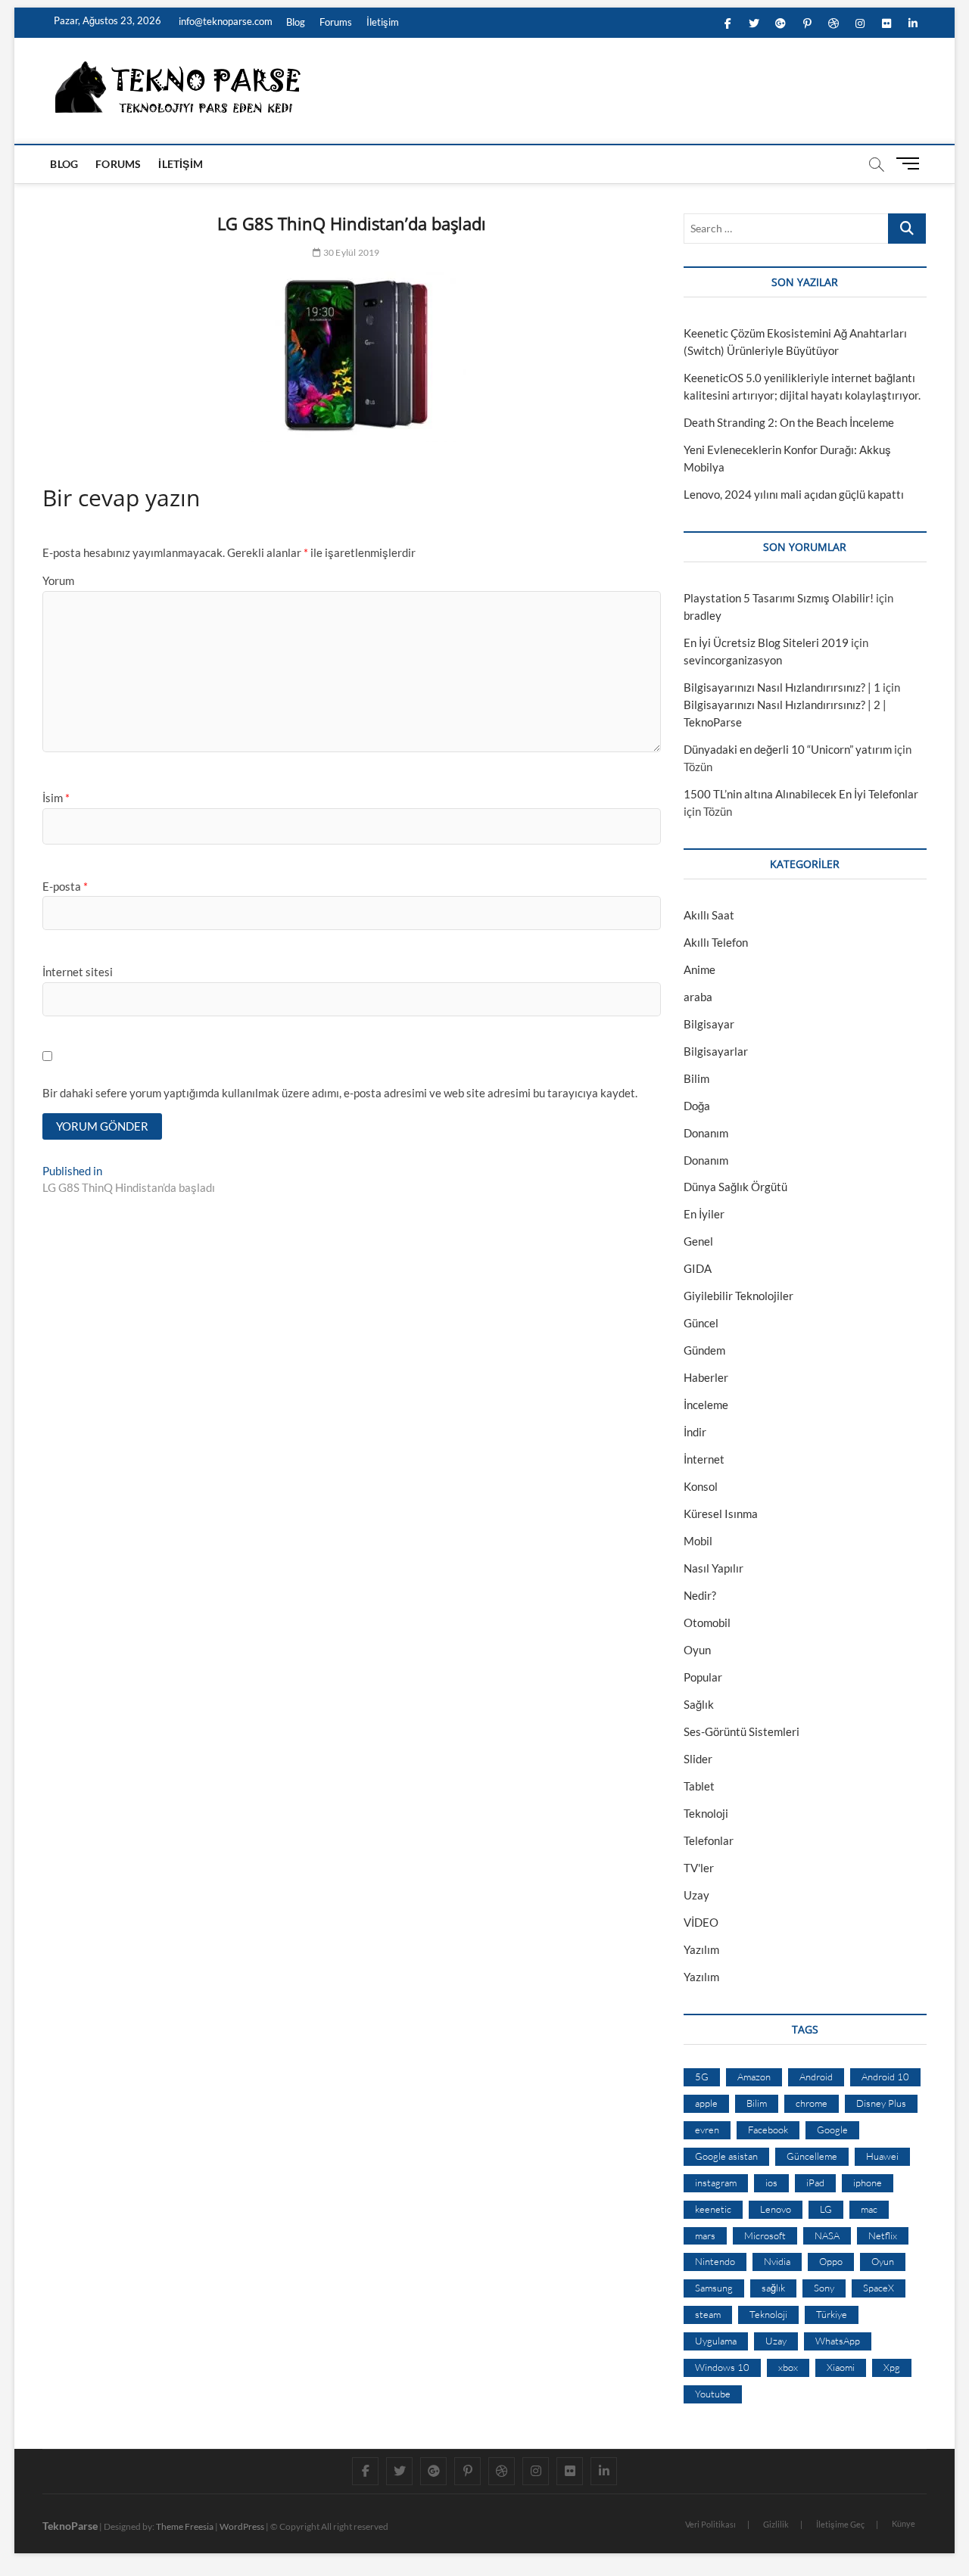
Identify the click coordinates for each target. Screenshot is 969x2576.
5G (702, 2077)
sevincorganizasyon (733, 660)
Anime (699, 969)
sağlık (773, 2288)
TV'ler (699, 1868)
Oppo (831, 2261)
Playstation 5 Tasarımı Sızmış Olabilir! (779, 598)
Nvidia (777, 2261)
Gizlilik (776, 2524)
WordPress (242, 2526)
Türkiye (832, 2314)
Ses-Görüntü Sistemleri (742, 1731)
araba (698, 997)
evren (707, 2130)
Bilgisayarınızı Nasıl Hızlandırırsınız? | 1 (782, 687)
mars (705, 2235)
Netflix (883, 2235)
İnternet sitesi (78, 972)
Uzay (696, 1895)
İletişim (383, 22)
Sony (824, 2288)
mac (869, 2209)
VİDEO (701, 1922)
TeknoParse (70, 2526)
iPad (815, 2182)
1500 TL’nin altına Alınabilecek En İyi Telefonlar (801, 794)
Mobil (698, 1541)
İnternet (704, 1459)
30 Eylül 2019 (351, 252)
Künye (904, 2523)
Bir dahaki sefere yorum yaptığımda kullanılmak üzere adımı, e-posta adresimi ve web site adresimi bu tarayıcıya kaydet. (340, 1093)
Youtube (713, 2394)
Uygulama (716, 2341)
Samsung (714, 2288)
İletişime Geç (840, 2524)
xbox (788, 2367)
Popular (703, 1677)
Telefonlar (709, 1840)
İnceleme (706, 1405)
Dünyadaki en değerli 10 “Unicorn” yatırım (788, 749)
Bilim (696, 1078)
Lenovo (776, 2209)
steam (708, 2314)
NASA (827, 2235)
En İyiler (704, 1214)
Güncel (701, 1323)
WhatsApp (838, 2341)
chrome (812, 2103)
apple (706, 2103)
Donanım (706, 1133)
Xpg (892, 2367)
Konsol (701, 1486)
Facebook (768, 2130)
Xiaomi (841, 2367)
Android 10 (885, 2077)
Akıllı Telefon (716, 942)
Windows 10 (722, 2367)
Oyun (697, 1650)
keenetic (713, 2209)
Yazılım (701, 1949)
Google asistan (726, 2156)
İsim (56, 798)
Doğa (697, 1106)
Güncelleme (812, 2156)
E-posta (65, 886)
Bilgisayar (709, 1024)
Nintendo (715, 2261)
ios (771, 2182)
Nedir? (700, 1595)
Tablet (699, 1786)
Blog (296, 22)
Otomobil (707, 1622)
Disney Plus (881, 2103)
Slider (698, 1759)
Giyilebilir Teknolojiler (738, 1296)
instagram (716, 2182)
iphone (868, 2182)
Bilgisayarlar (716, 1051)
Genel (698, 1241)
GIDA (698, 1268)
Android (816, 2077)
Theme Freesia (185, 2526)
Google (832, 2130)
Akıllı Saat (709, 915)
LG (826, 2209)
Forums (336, 22)
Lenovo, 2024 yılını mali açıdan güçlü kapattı (794, 494)
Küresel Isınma (721, 1514)
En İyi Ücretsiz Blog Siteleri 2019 (766, 642)
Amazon (754, 2077)
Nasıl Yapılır (714, 1568)
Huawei (882, 2156)
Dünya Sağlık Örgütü (735, 1187)
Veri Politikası (710, 2524)
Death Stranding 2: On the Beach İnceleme (789, 422)
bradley (703, 615)
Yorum (58, 580)
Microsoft (765, 2235)
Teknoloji (706, 1813)
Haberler (706, 1377)
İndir (695, 1432)
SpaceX (879, 2288)
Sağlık (699, 1704)
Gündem (704, 1350)
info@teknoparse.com (224, 21)
